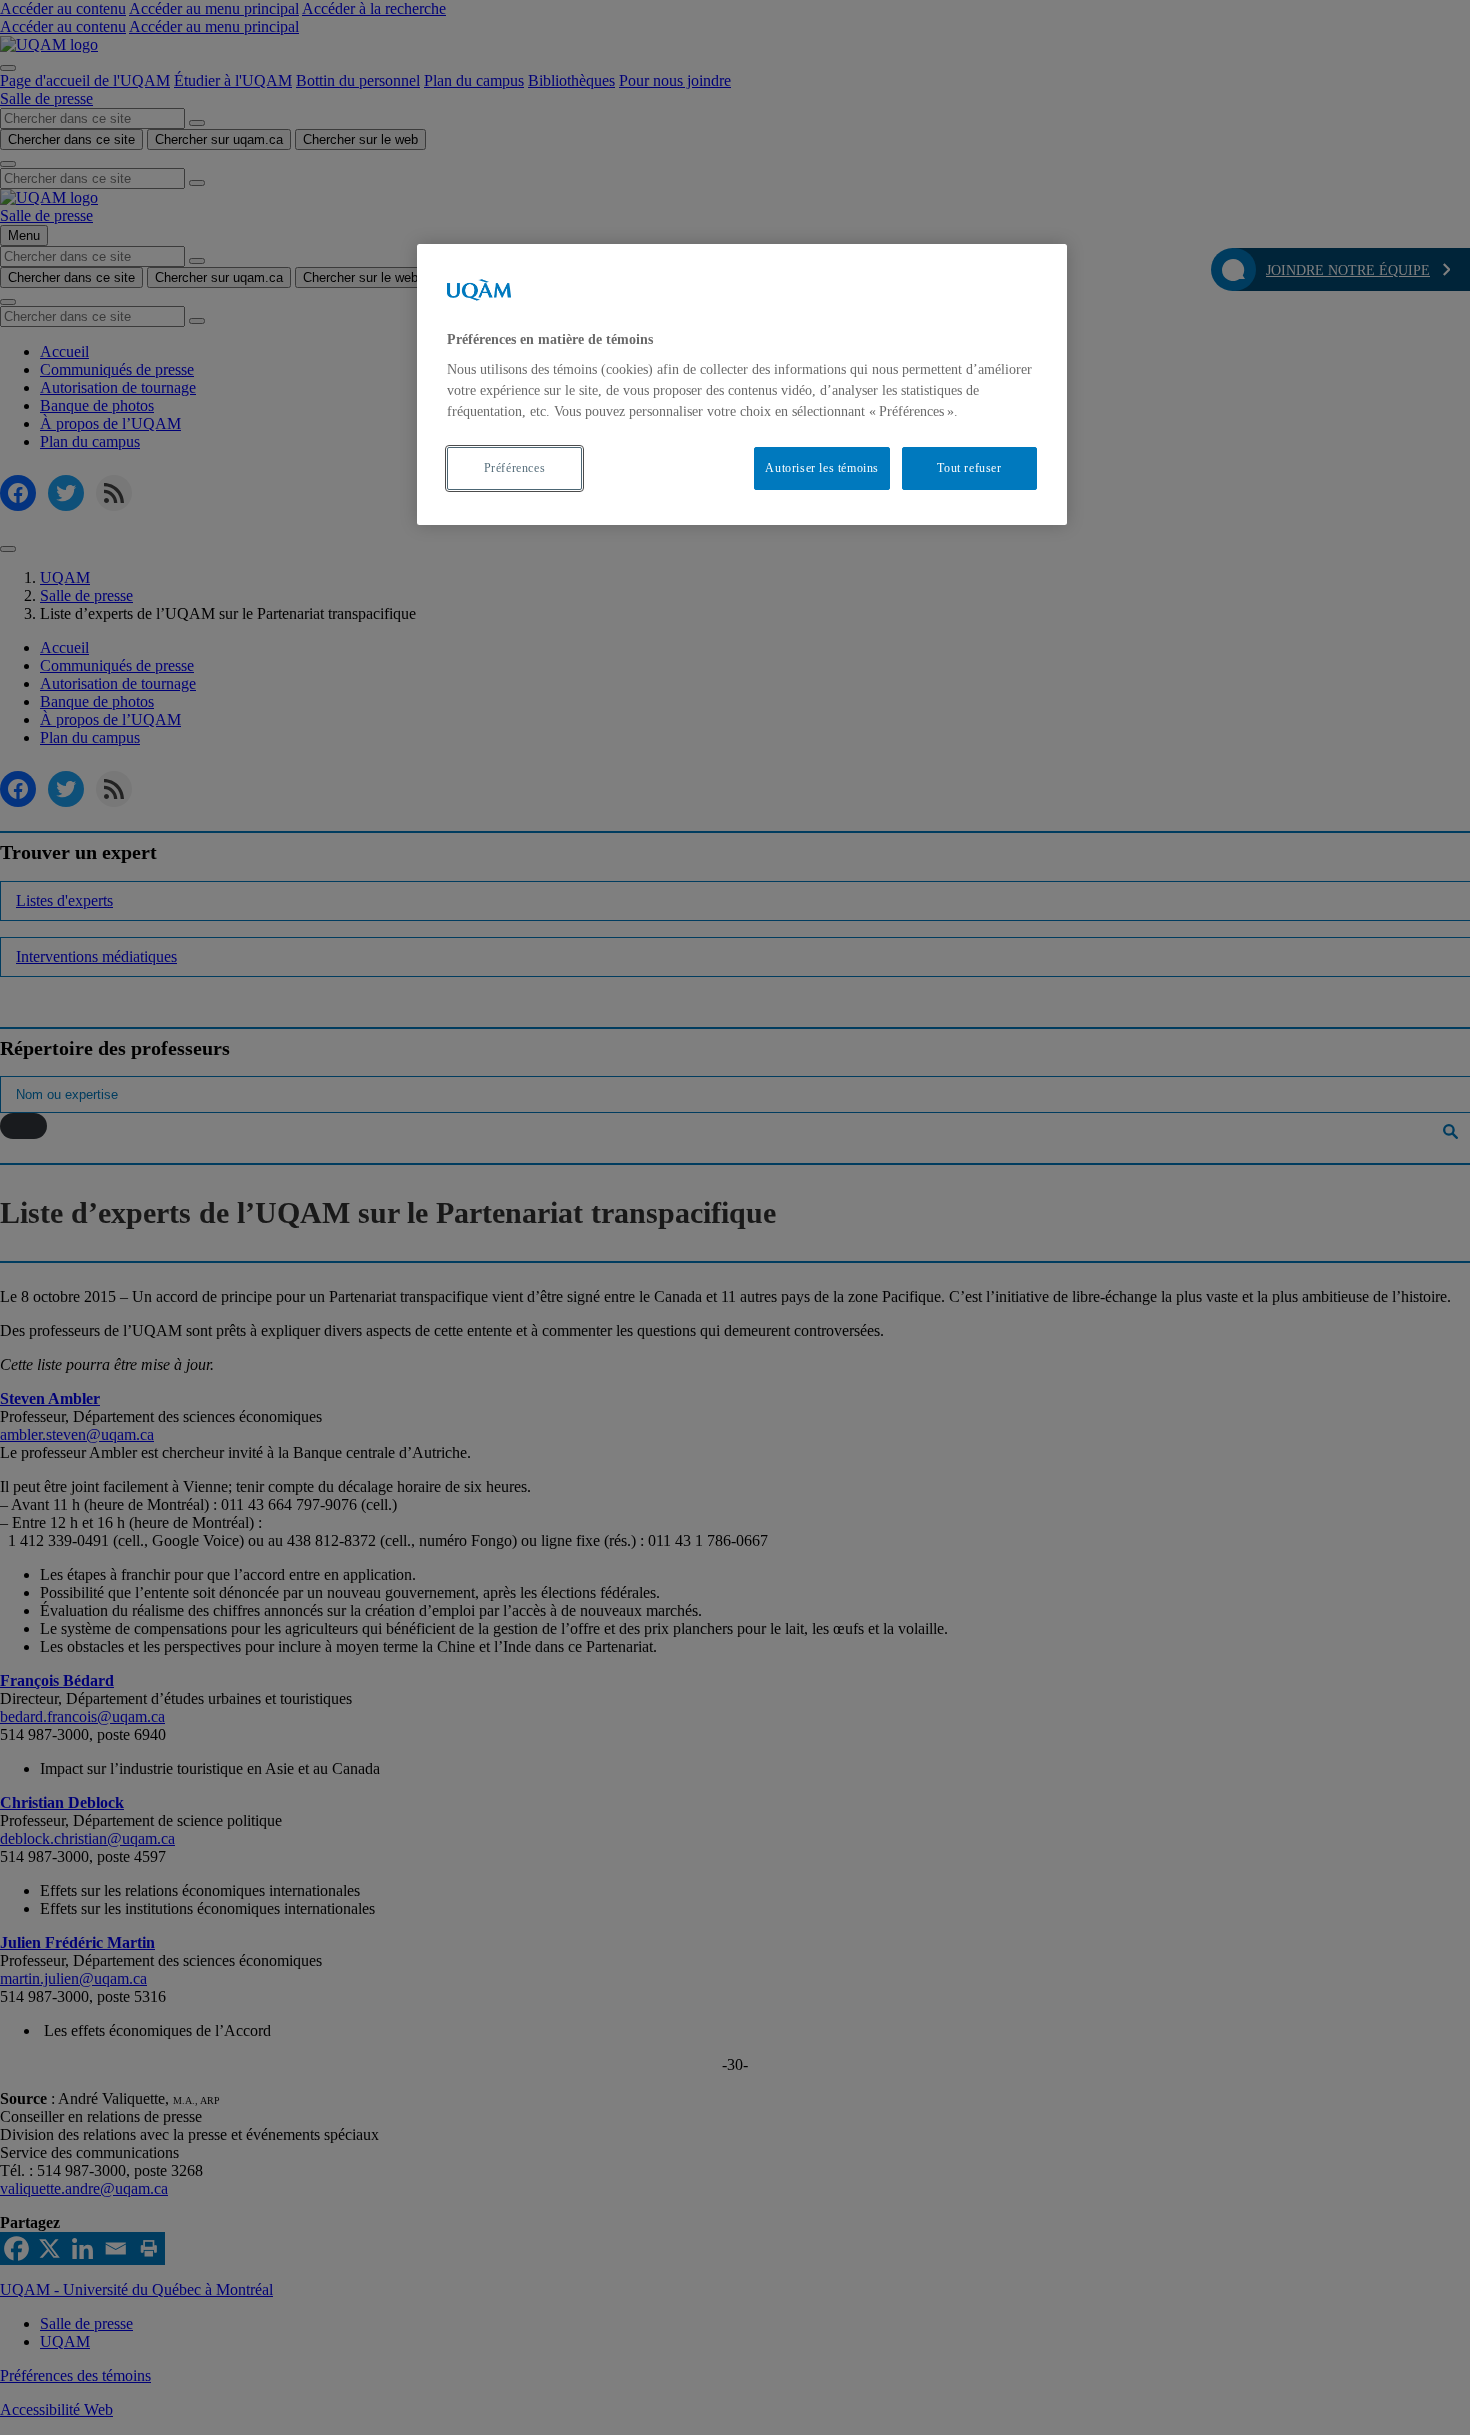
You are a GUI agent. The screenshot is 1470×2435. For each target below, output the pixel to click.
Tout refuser (969, 468)
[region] (742, 384)
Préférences (515, 468)
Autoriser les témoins (822, 468)
